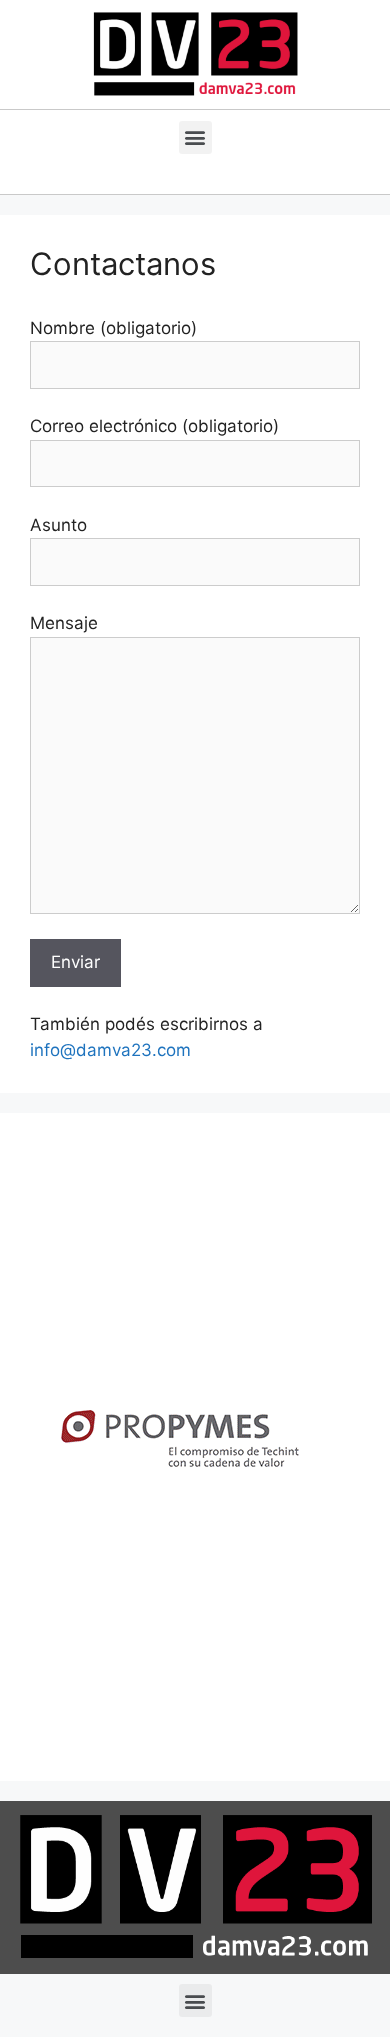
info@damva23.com (110, 1050)
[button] (195, 137)
